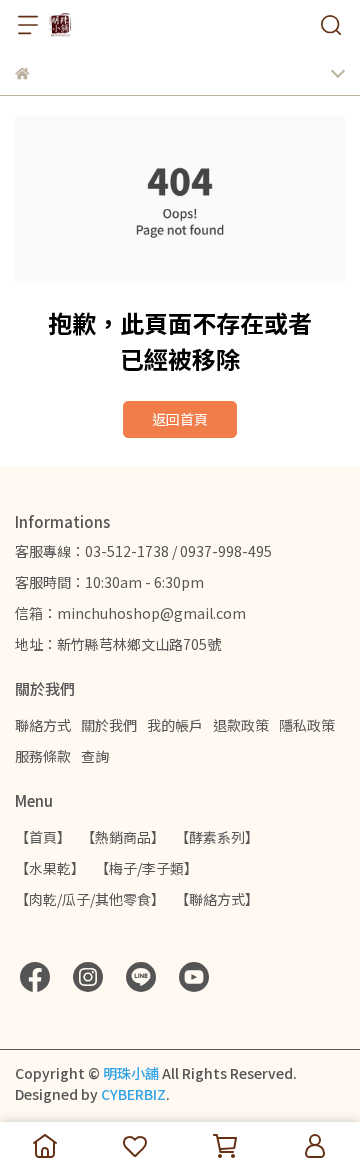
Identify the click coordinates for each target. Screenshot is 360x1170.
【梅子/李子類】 (146, 868)
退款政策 (241, 725)
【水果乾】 (50, 868)
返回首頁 (180, 419)
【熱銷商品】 (123, 837)
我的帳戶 (175, 725)
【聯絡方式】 (217, 899)
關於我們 (109, 725)
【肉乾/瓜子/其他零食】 (90, 899)
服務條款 (43, 756)
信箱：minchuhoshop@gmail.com (130, 613)
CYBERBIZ (133, 1094)
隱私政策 (307, 725)
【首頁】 (43, 837)
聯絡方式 (43, 725)
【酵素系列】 (217, 837)
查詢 (95, 756)
